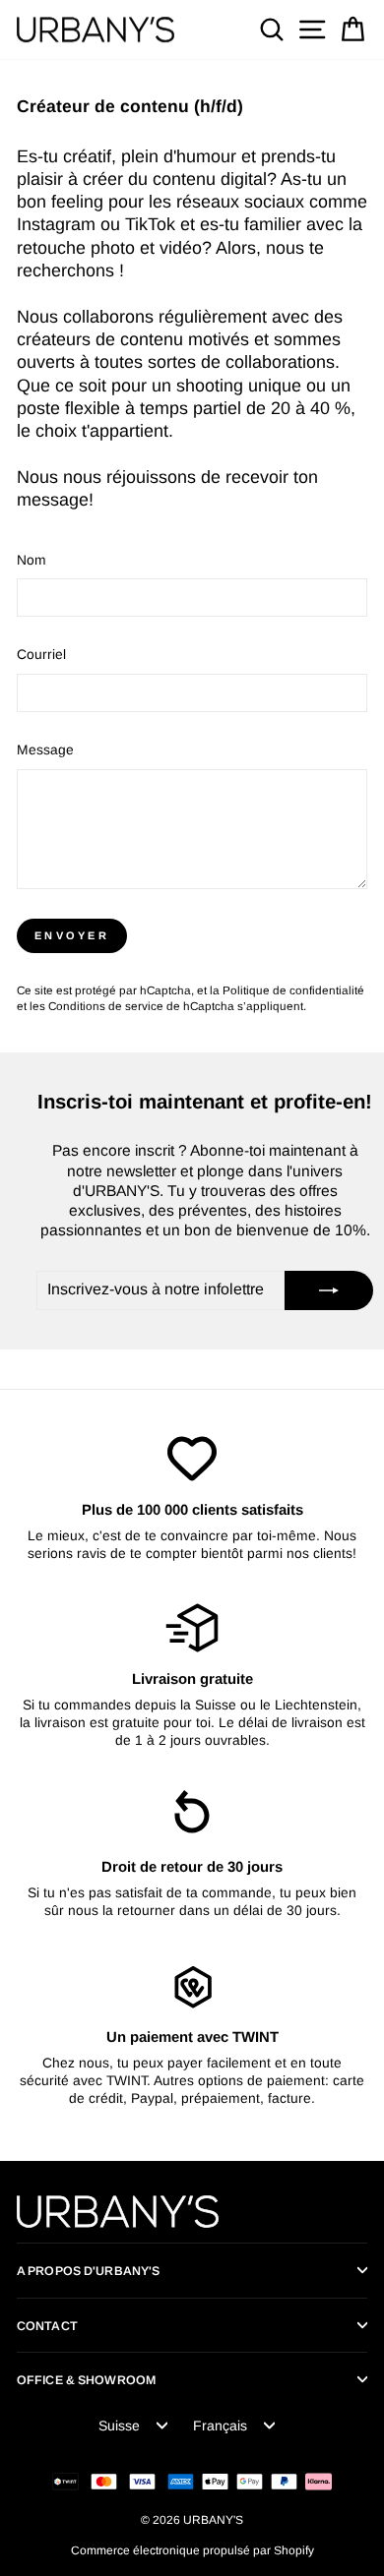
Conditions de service (106, 1006)
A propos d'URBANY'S (88, 2271)
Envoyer (72, 935)
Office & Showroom (86, 2380)
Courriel (41, 655)
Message (45, 750)
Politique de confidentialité (293, 990)
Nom (32, 560)
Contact (47, 2326)
